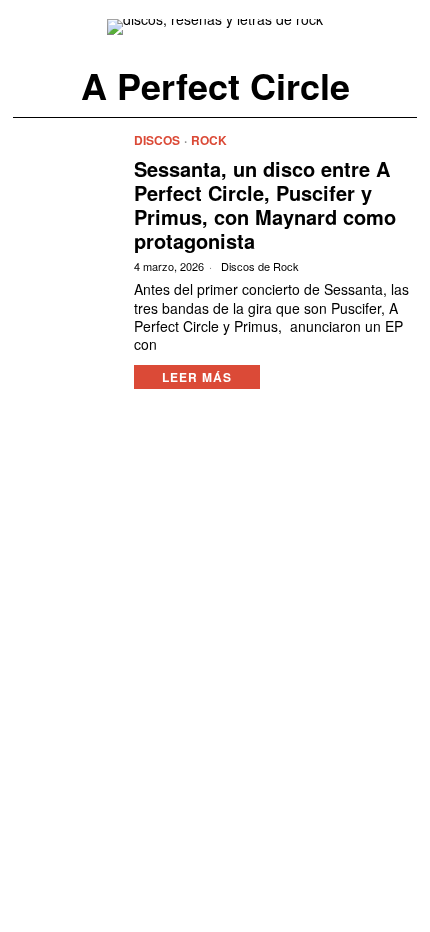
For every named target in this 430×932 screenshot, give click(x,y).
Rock (209, 140)
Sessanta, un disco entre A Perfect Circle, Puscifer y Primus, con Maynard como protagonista (265, 205)
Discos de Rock (260, 266)
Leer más (197, 377)
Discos (157, 140)
